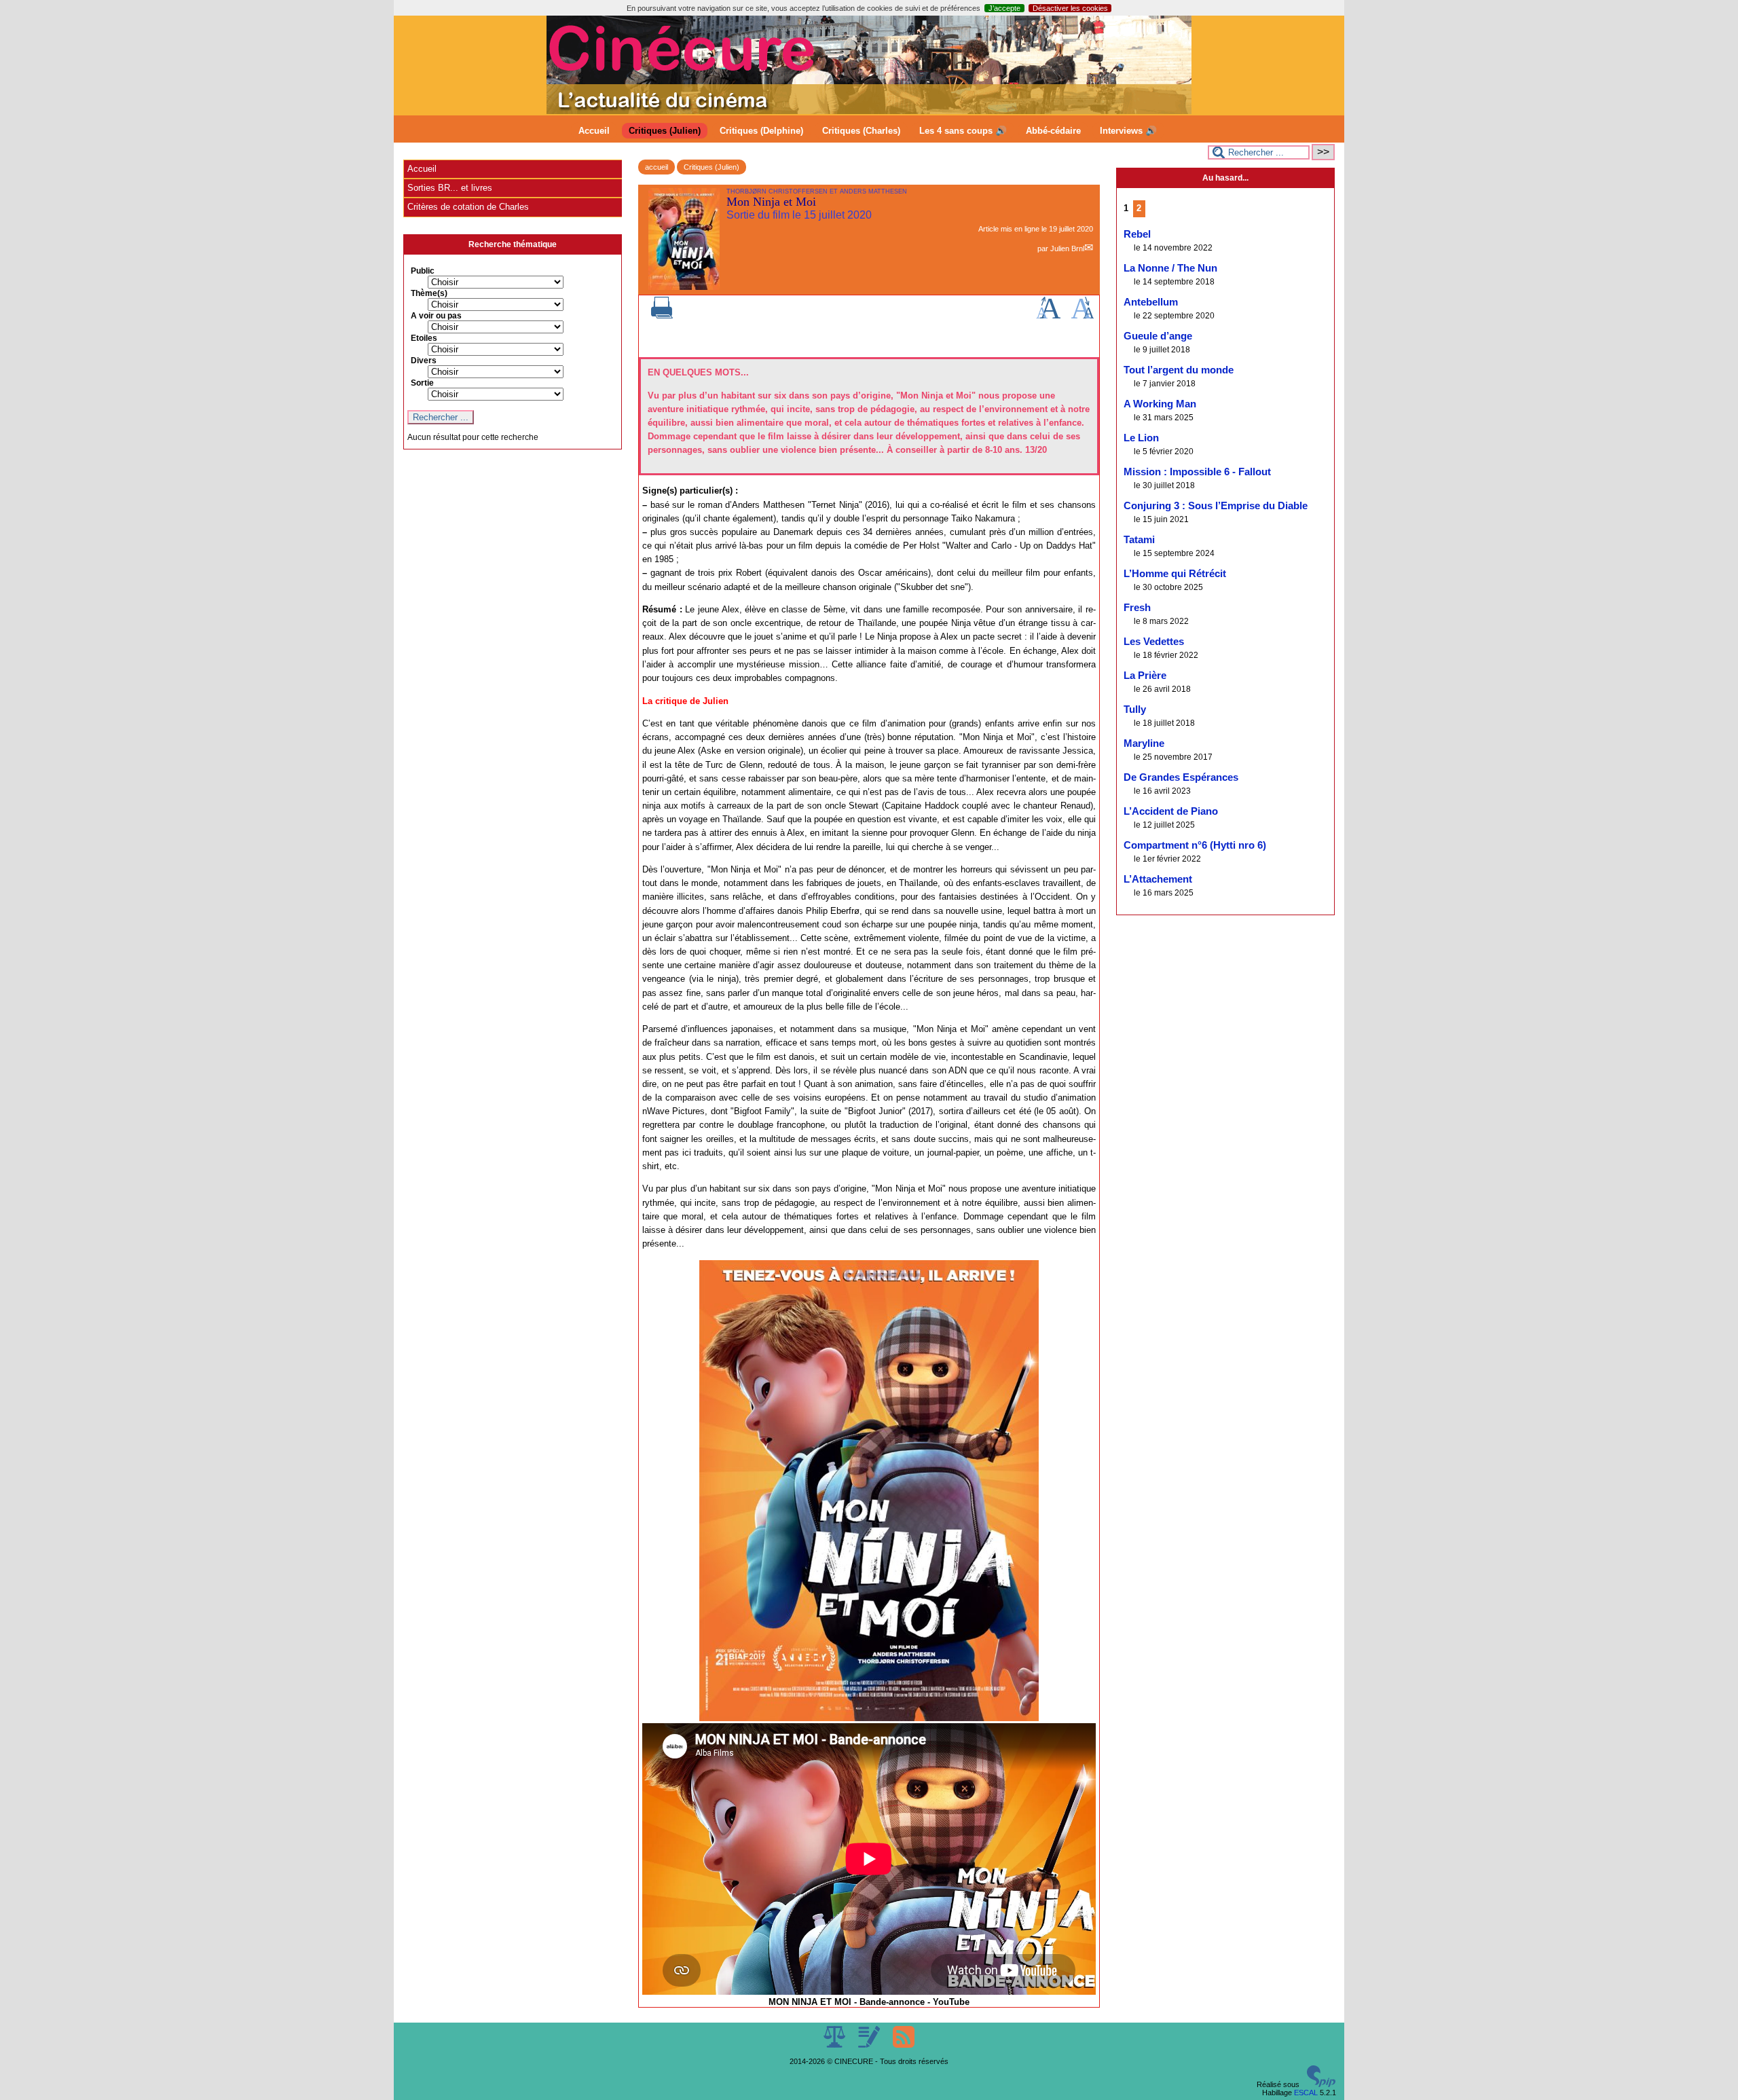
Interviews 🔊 (1128, 131)
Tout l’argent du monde (1179, 370)
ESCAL (1306, 2093)
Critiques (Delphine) (761, 131)
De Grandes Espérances (1181, 777)
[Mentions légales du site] (835, 2045)
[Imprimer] (662, 316)
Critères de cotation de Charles (468, 207)
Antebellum (1151, 302)
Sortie (422, 383)
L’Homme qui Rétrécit (1175, 574)
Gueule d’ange (1158, 336)
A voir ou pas (436, 316)
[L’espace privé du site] (870, 2045)
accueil (657, 167)
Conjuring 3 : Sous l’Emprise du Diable (1216, 506)
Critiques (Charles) (861, 131)
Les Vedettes (1154, 642)
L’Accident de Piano (1171, 811)
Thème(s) (429, 293)
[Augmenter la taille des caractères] (1048, 316)
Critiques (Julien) (665, 131)
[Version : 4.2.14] (1321, 2084)
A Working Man (1160, 404)
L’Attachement (1158, 879)
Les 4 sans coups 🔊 (963, 131)
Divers (424, 361)
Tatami (1139, 540)
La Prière (1145, 676)
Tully (1135, 710)
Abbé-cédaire (1053, 131)
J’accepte (1004, 8)
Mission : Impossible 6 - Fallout (1197, 472)
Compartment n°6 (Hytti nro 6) (1195, 845)
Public (423, 271)
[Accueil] (869, 111)
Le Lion (1141, 438)
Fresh (1137, 608)
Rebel (1137, 234)
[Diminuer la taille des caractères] (1083, 316)
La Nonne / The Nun (1170, 268)
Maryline (1144, 743)
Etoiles (424, 338)
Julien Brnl (1067, 248)
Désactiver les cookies (1070, 8)
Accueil (594, 131)
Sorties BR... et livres (450, 188)
